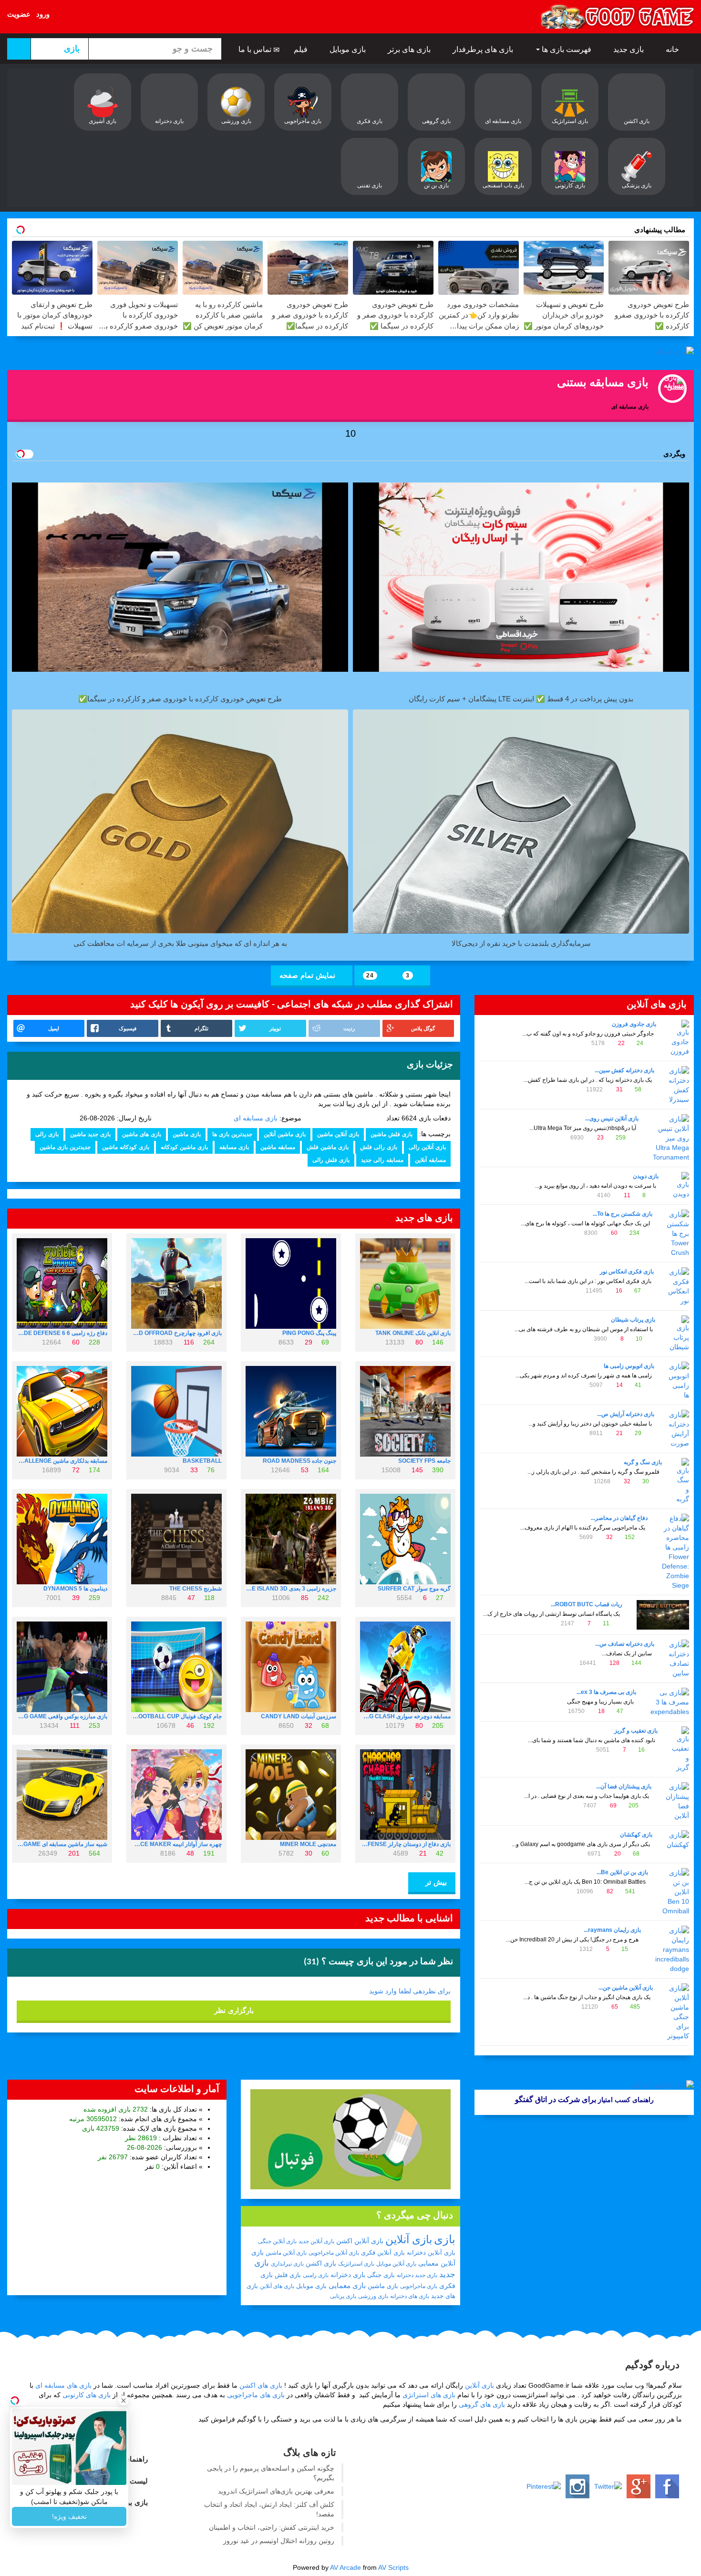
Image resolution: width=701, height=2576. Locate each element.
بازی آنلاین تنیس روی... (612, 1119)
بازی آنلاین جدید (316, 2241)
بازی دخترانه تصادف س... (625, 1644)
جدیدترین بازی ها (232, 1134)
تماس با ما (256, 49)
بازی (445, 2239)
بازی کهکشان (636, 1835)
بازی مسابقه (234, 1147)
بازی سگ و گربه (643, 1462)
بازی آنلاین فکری (383, 2253)
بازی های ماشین (142, 1134)
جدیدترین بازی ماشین (65, 1147)
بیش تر (435, 1882)
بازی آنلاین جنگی (277, 2241)
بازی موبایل (349, 49)
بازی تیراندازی (287, 2264)
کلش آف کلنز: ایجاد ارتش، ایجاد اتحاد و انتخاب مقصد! (269, 2509)
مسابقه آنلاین (430, 1160)
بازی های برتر (410, 49)
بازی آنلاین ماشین (338, 1134)
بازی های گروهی (482, 2404)
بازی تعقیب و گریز (636, 1731)
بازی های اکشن (261, 2385)
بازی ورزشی (373, 2296)
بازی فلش (288, 2275)
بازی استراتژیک (356, 2264)
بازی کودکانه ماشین (126, 1147)
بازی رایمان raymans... (612, 1930)
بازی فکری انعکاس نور (627, 1272)
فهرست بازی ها (567, 49)
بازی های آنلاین (277, 2286)
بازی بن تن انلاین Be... (622, 1872)
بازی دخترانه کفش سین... (624, 1070)
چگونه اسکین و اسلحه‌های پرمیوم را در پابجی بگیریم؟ (271, 2473)
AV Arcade (345, 2567)
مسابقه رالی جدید (382, 1160)
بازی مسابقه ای (256, 1118)
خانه (673, 49)
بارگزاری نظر (234, 2010)
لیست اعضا (131, 2481)
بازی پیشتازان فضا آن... (624, 1786)
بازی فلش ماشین (392, 1134)
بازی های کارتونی (87, 2395)
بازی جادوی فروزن (634, 1024)
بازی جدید (629, 49)
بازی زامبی (316, 2275)
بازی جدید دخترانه (417, 2275)
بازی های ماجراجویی (256, 2395)
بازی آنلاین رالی (427, 1147)
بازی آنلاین (409, 2239)
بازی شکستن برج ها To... (623, 1214)
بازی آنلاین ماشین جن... (626, 1988)
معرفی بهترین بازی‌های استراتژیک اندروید (276, 2491)
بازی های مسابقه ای (63, 2385)
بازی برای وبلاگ (125, 2502)
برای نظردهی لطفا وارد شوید (410, 1991)
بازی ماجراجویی (419, 2286)
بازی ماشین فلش (328, 1147)
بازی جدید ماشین (90, 1134)
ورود (43, 14)
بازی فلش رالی (331, 1160)
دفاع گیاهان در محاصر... (619, 1518)
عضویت (19, 14)
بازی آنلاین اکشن (360, 2241)
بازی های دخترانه (410, 2296)
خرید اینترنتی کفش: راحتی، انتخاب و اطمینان (272, 2527)
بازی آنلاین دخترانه (431, 2253)
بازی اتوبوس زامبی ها (629, 1366)
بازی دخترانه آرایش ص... (626, 1414)
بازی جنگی (381, 2275)
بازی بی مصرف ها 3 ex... (606, 1692)
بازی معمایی (347, 2285)
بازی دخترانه (348, 2275)
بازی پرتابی (343, 2296)
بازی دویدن (646, 1176)
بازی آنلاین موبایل (396, 2264)
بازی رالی (47, 1134)
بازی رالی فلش (379, 1147)
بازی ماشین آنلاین (285, 1134)
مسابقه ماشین (278, 1147)
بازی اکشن (321, 2263)
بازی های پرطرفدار (484, 49)
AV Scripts (393, 2567)
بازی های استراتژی (429, 2395)
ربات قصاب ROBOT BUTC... (587, 1604)
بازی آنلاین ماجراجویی (334, 2253)
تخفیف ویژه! (69, 2516)
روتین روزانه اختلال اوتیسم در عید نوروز (279, 2541)
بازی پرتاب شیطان (633, 1320)
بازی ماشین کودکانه (184, 1147)
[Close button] (124, 2401)
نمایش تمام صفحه (309, 975)
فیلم (302, 49)
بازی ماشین (187, 1134)
